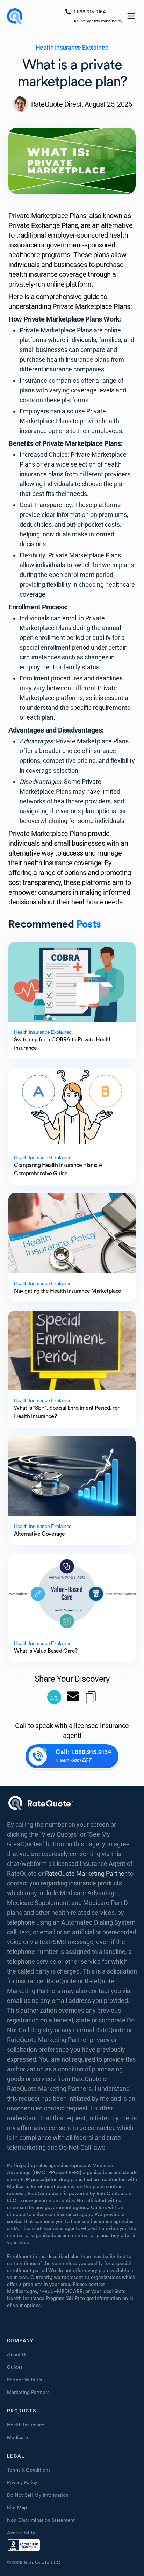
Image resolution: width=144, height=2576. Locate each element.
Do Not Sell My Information (38, 2495)
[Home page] (15, 16)
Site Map (17, 2508)
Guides (15, 2367)
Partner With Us (24, 2380)
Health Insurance (26, 2425)
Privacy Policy (22, 2483)
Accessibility (21, 2533)
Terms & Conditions (29, 2470)
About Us (17, 2355)
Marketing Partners (28, 2393)
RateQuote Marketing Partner (86, 1873)
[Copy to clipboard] (91, 1697)
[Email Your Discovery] (73, 1697)
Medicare (17, 2438)
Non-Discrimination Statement (41, 2520)
